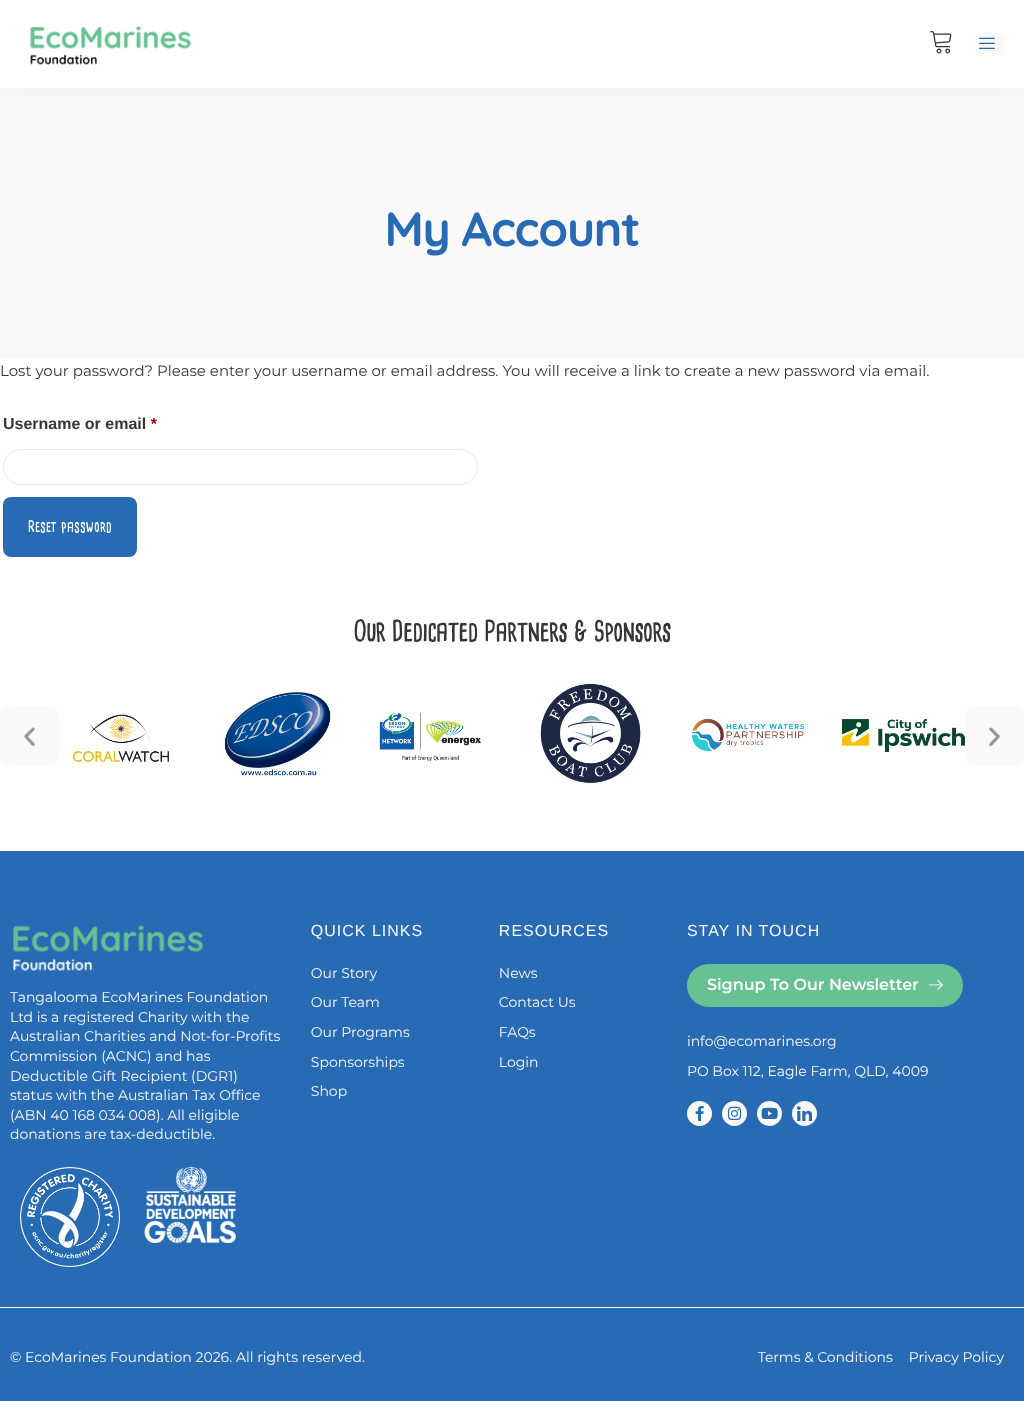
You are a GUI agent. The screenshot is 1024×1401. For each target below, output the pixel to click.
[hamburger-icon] (991, 44)
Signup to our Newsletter (813, 985)
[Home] (110, 43)
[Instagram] (734, 1113)
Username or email (114, 421)
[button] (29, 735)
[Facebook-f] (699, 1113)
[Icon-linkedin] (804, 1113)
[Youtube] (769, 1113)
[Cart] (941, 44)
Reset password (70, 527)
